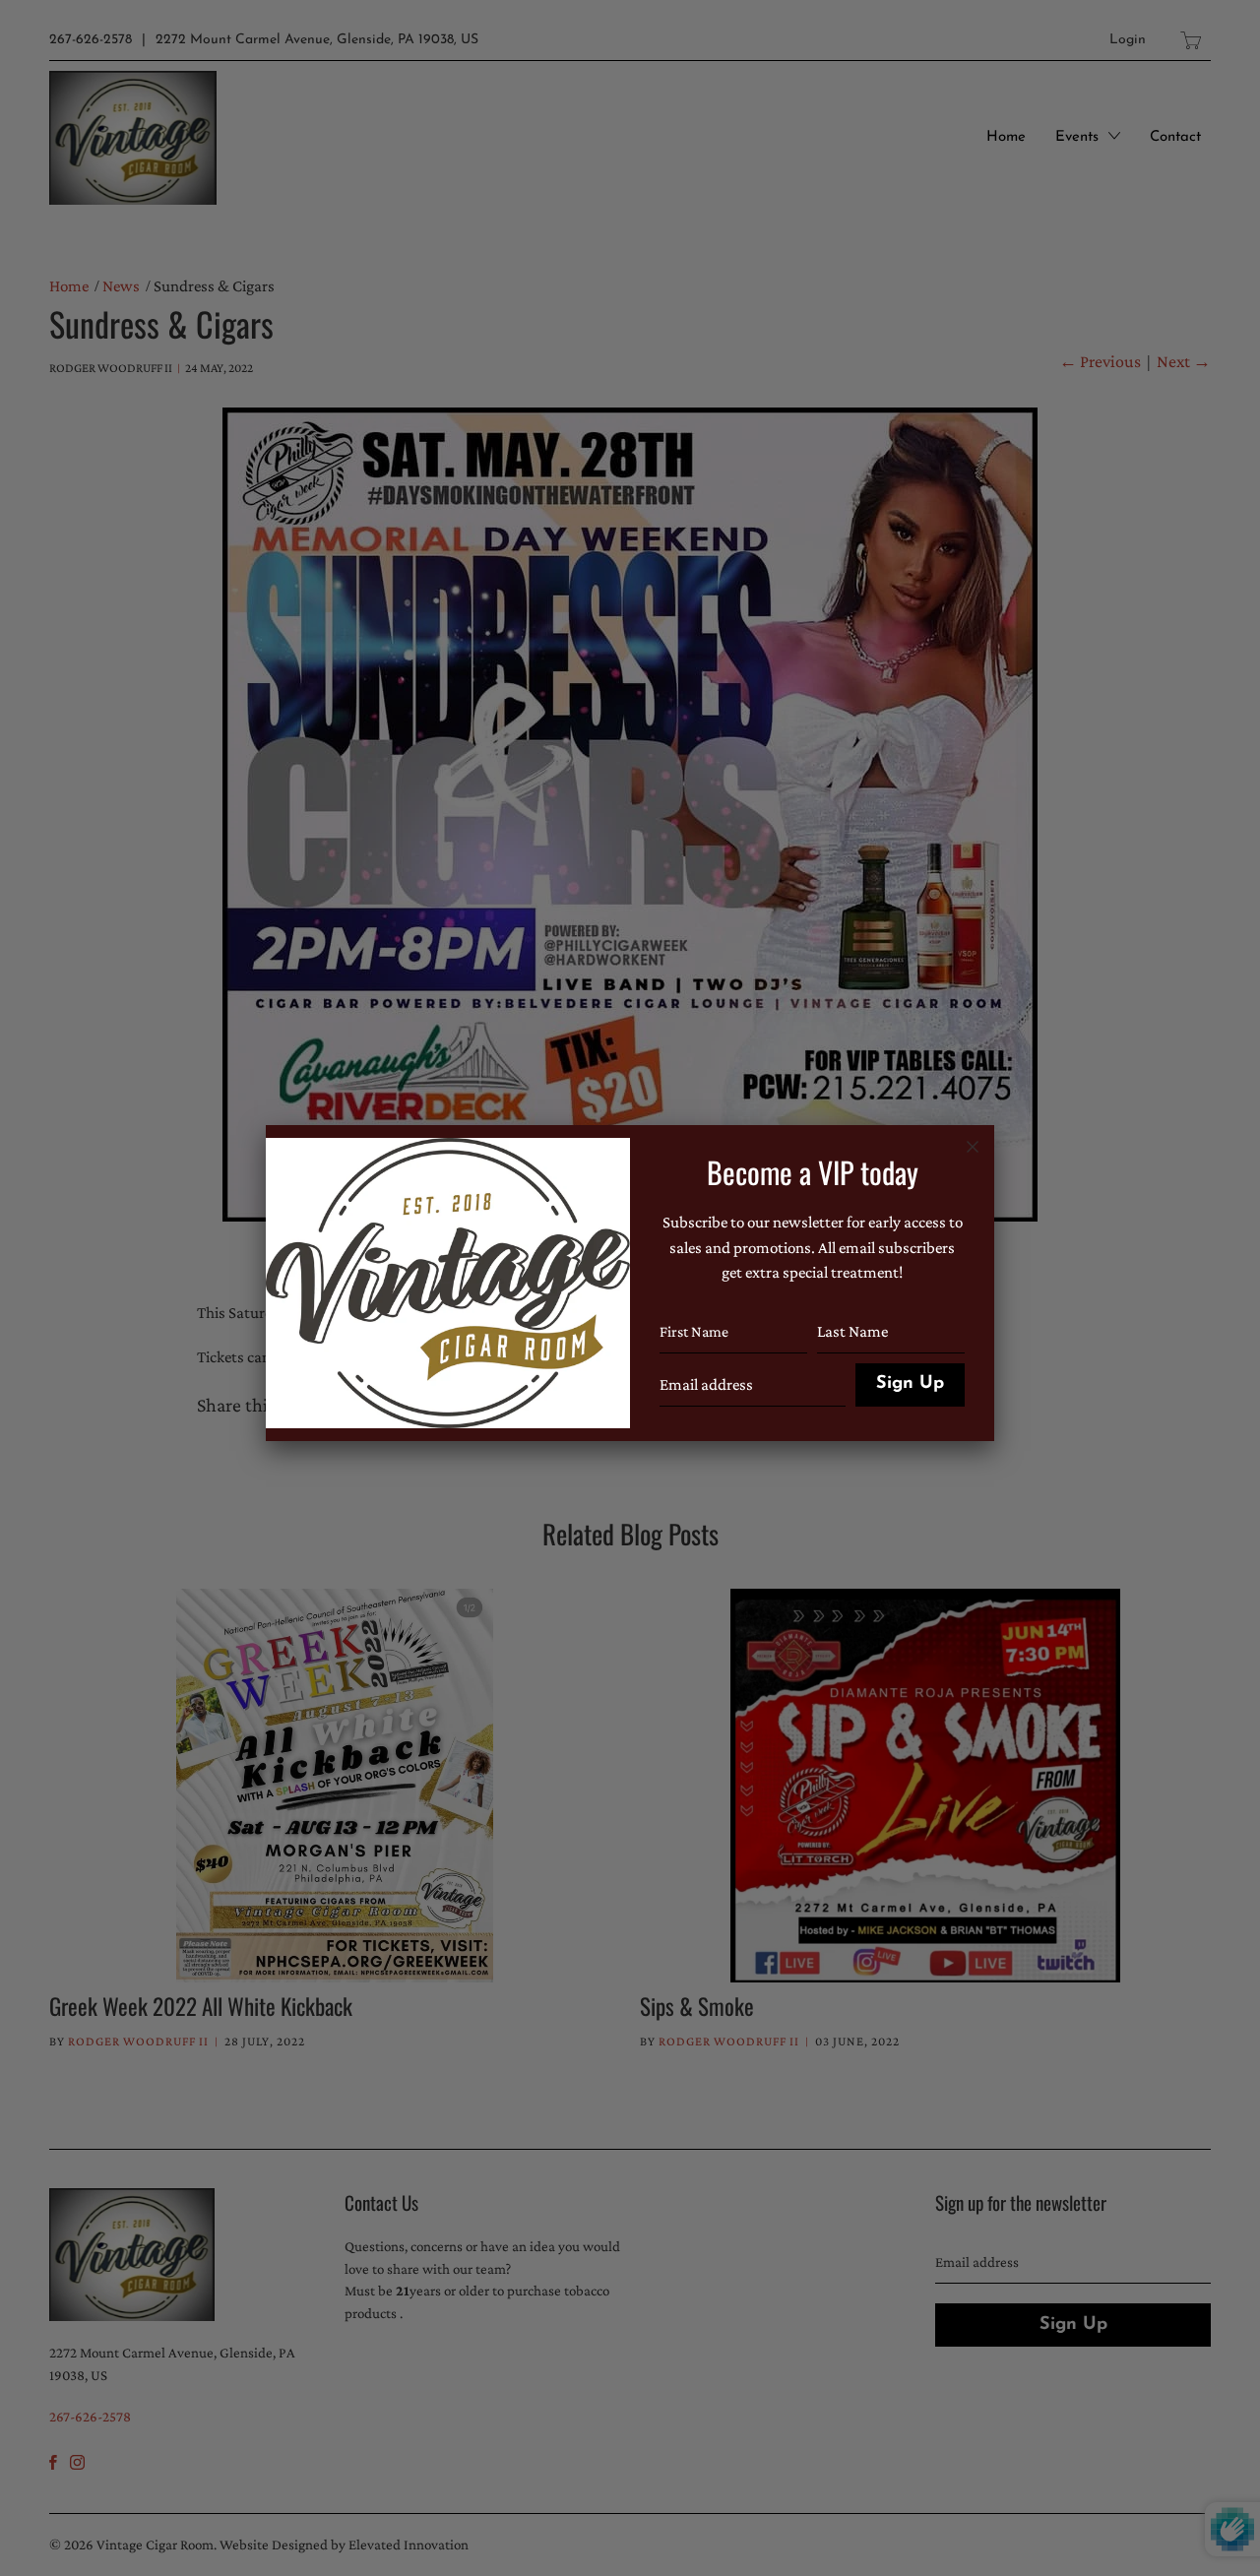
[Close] (973, 1147)
